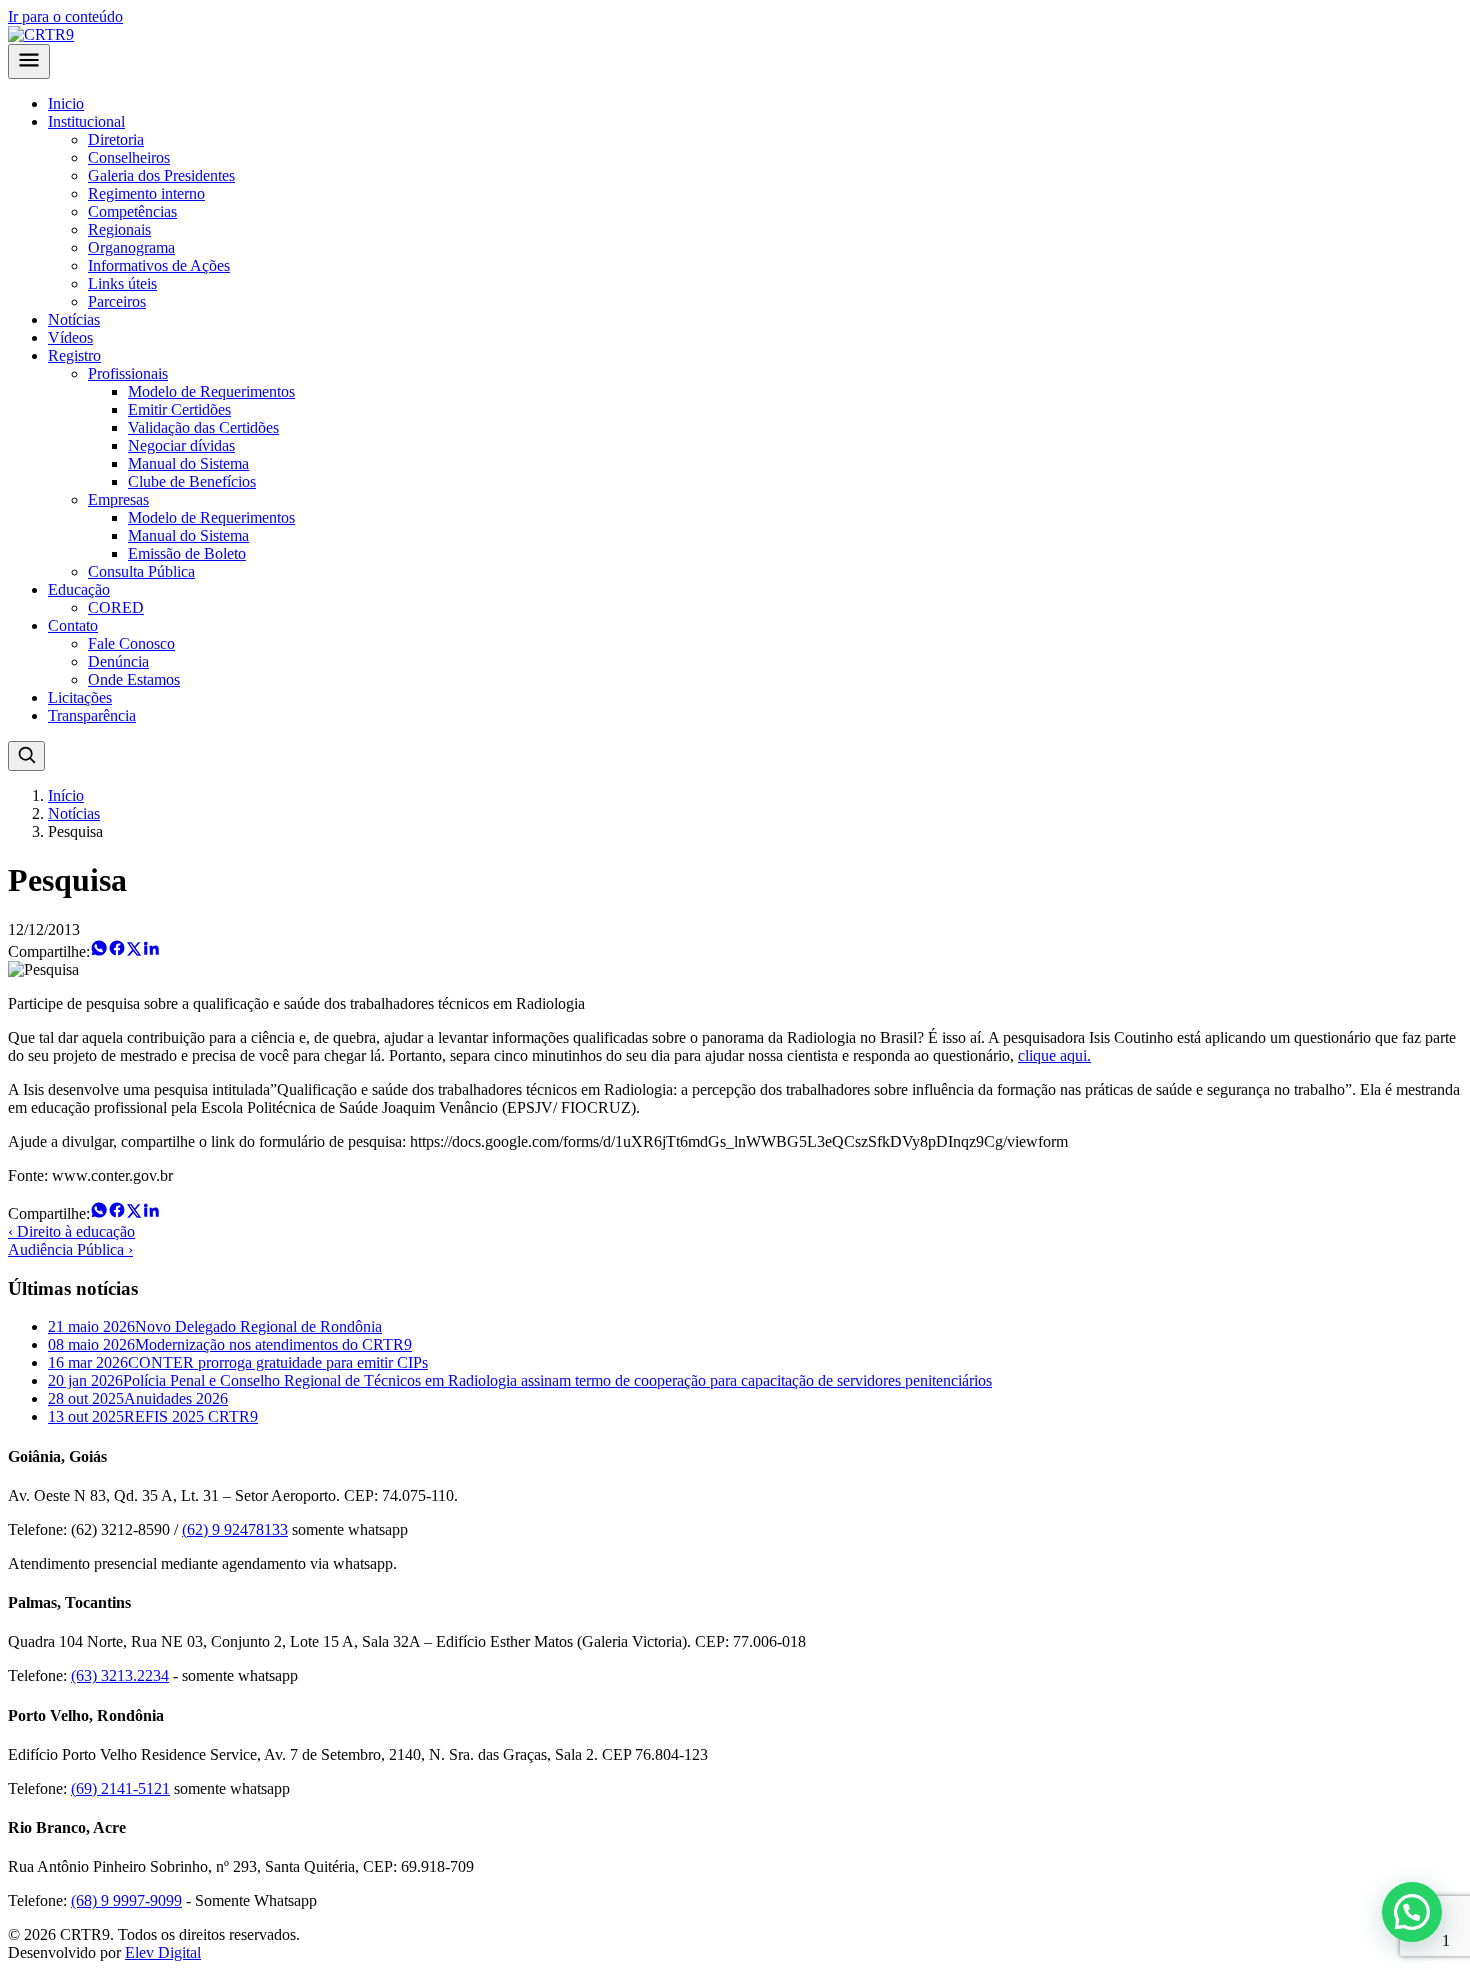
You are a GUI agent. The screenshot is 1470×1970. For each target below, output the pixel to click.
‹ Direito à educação (71, 1231)
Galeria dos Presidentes (161, 175)
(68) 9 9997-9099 (126, 1900)
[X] (134, 951)
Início (66, 795)
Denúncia (118, 661)
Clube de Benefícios (192, 481)
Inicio (66, 103)
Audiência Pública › (70, 1249)
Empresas (118, 499)
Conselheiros (129, 157)
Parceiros (117, 301)
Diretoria (116, 139)
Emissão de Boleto (187, 553)
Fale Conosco (131, 643)
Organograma (131, 247)
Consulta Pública (141, 571)
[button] (1412, 1912)
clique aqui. (1054, 1055)
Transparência (92, 715)
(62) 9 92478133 (235, 1529)
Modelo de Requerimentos (211, 391)
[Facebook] (117, 951)
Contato (73, 625)
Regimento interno (146, 193)
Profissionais (128, 373)
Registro (74, 355)
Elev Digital (163, 1952)
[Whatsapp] (99, 951)
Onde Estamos (134, 679)
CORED (116, 607)
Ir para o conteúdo (65, 16)
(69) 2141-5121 (120, 1788)
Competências (132, 211)
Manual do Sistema (188, 463)
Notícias (74, 319)
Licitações (80, 697)
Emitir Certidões (179, 409)
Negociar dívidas (181, 445)
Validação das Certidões (203, 427)
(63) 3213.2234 (120, 1675)
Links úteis (122, 283)
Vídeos (70, 337)
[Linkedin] (151, 951)
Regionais (119, 229)
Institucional (86, 121)
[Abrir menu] (29, 61)
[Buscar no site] (26, 756)
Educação (79, 589)
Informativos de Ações (159, 265)
